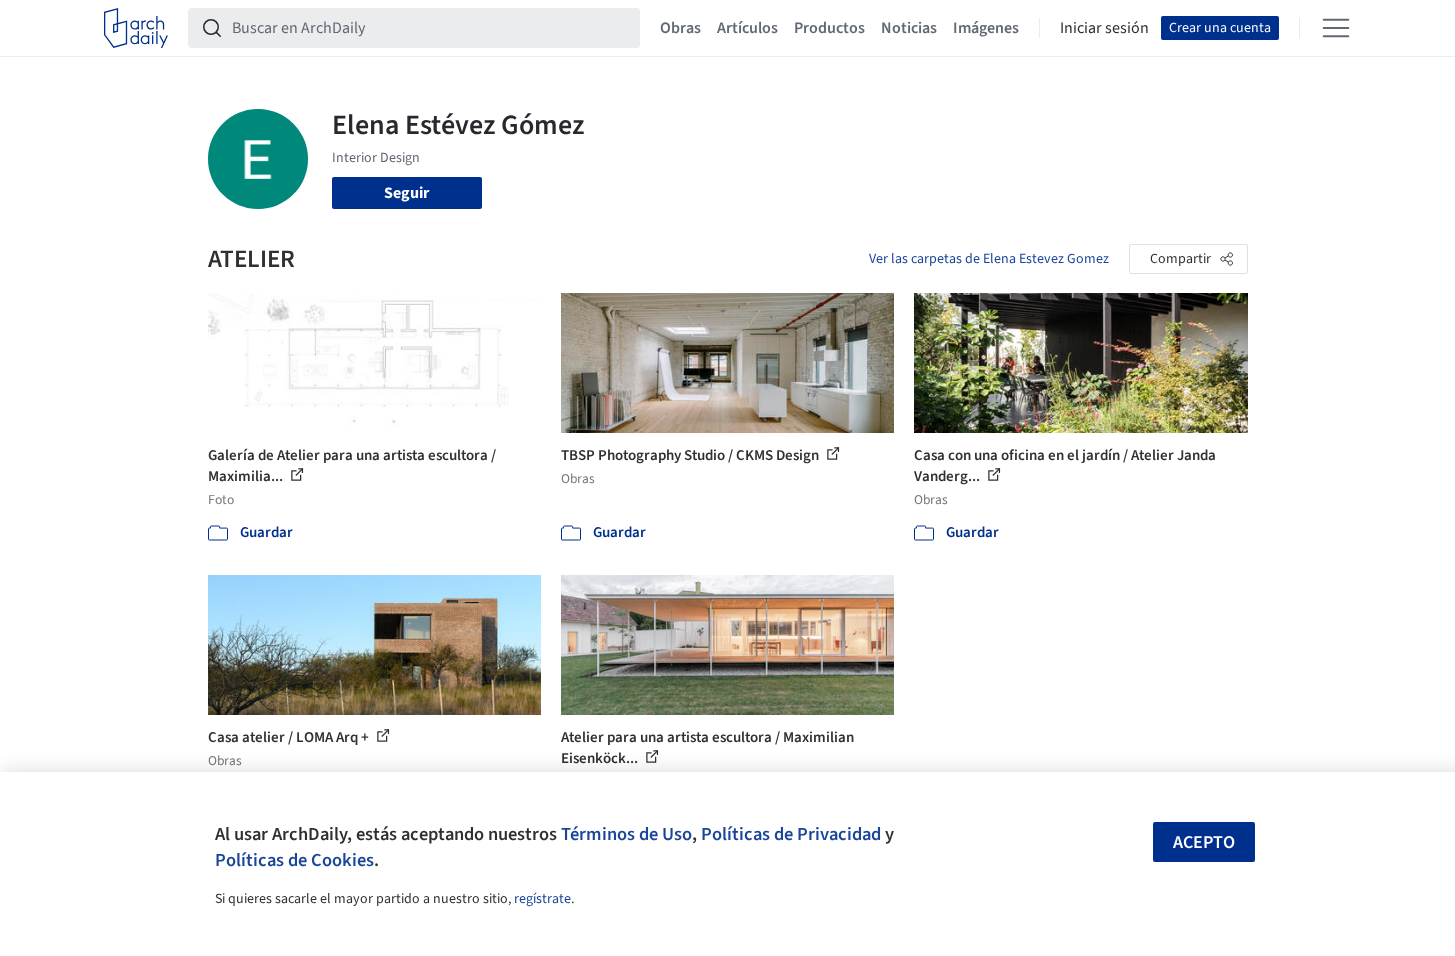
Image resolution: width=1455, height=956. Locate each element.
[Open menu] (1336, 28)
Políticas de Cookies (294, 860)
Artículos (747, 28)
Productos (829, 28)
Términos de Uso (626, 834)
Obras (680, 28)
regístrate (542, 899)
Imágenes (986, 28)
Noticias (909, 28)
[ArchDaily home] (136, 28)
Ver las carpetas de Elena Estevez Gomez (989, 259)
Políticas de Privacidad (791, 834)
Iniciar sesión (1104, 28)
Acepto (1204, 842)
